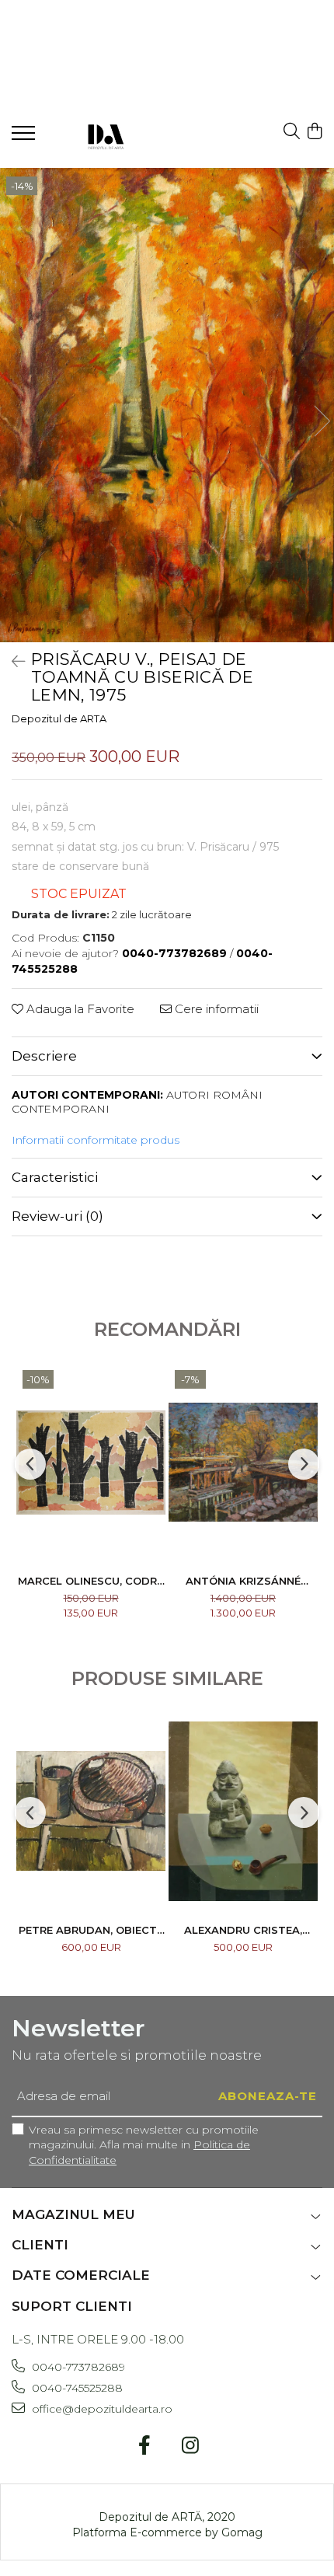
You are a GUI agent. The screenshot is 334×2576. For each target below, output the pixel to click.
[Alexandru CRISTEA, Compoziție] (243, 1811)
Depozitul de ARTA (59, 718)
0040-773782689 (77, 2367)
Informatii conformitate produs (96, 1140)
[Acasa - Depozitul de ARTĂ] (105, 135)
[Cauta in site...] (292, 132)
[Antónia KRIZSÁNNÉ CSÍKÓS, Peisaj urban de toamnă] (243, 1462)
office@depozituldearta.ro (101, 2409)
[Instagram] (190, 2446)
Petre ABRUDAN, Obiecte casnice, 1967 (91, 1930)
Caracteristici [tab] (55, 1177)
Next (322, 421)
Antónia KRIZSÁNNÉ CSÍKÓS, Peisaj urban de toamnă (243, 1581)
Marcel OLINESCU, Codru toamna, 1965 (91, 1581)
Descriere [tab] (44, 1056)
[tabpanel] (167, 405)
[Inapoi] (12, 662)
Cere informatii (215, 1009)
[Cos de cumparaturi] (314, 132)
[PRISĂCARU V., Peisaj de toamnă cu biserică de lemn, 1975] (167, 405)
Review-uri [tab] (57, 1216)
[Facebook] (144, 2446)
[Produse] (25, 138)
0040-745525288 (76, 2388)
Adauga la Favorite (79, 1009)
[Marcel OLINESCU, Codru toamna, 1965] (91, 1462)
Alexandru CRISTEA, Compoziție (243, 1930)
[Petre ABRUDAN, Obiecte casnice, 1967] (91, 1811)
